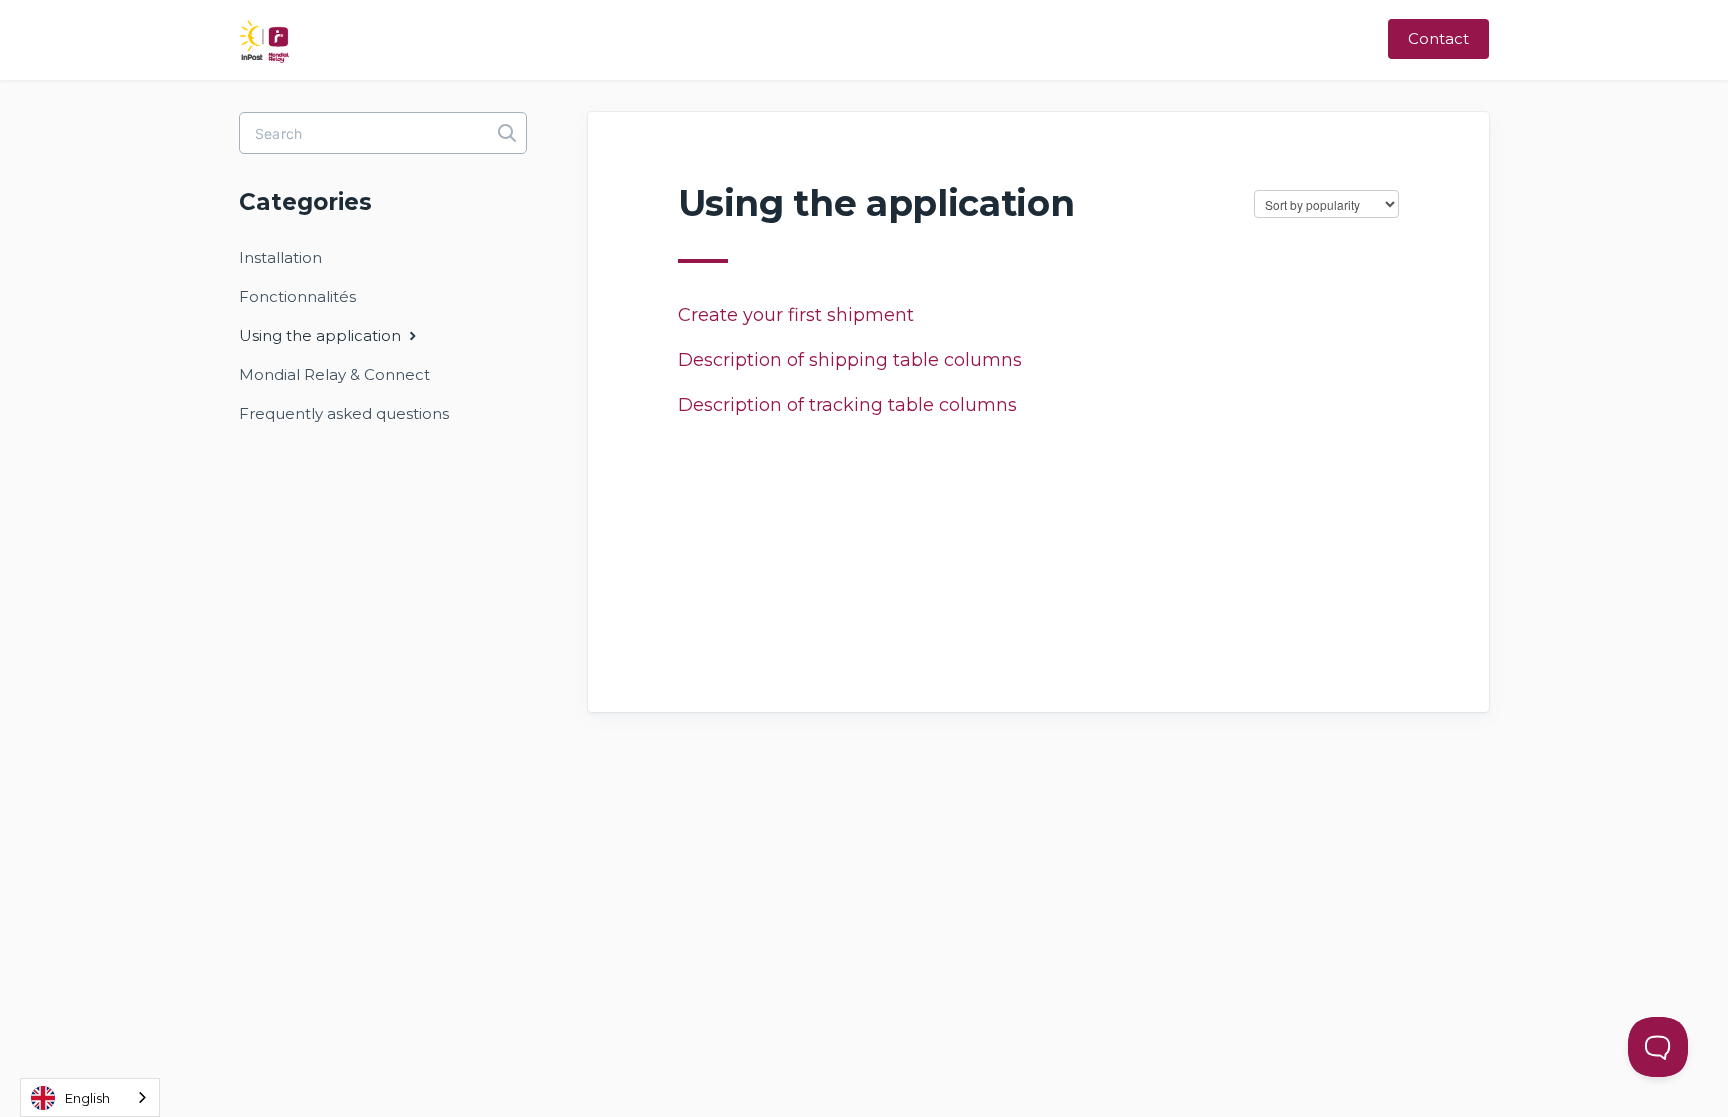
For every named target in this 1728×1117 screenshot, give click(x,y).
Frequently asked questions (344, 413)
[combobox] (90, 1097)
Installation (280, 257)
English (87, 1098)
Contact (1438, 38)
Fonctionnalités (297, 296)
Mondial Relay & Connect (334, 374)
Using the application (322, 335)
